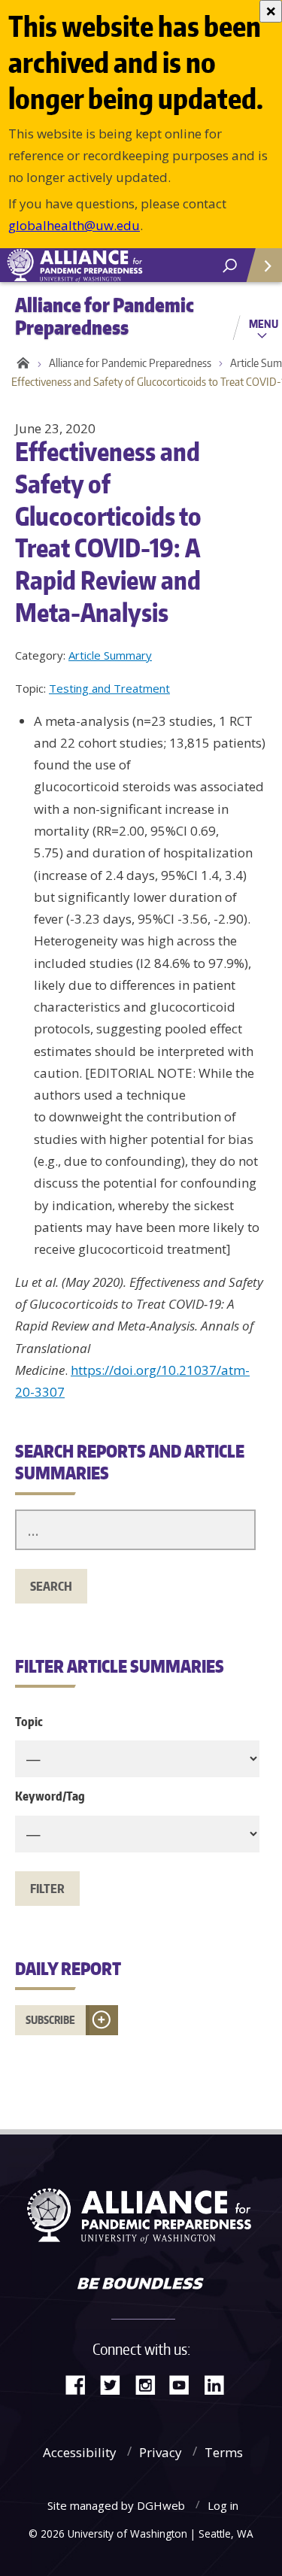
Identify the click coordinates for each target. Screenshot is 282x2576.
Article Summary (110, 655)
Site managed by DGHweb (116, 2505)
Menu (264, 323)
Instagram (150, 2384)
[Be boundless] (141, 2285)
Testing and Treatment (109, 688)
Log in (223, 2505)
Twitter (116, 2384)
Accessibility (80, 2452)
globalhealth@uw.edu (74, 225)
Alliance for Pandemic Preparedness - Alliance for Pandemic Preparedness (113, 265)
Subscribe (50, 2020)
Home (21, 363)
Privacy (161, 2452)
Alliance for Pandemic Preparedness (130, 363)
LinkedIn (220, 2384)
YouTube (185, 2384)
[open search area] (230, 266)
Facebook (81, 2384)
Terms (224, 2452)
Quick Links (263, 265)
